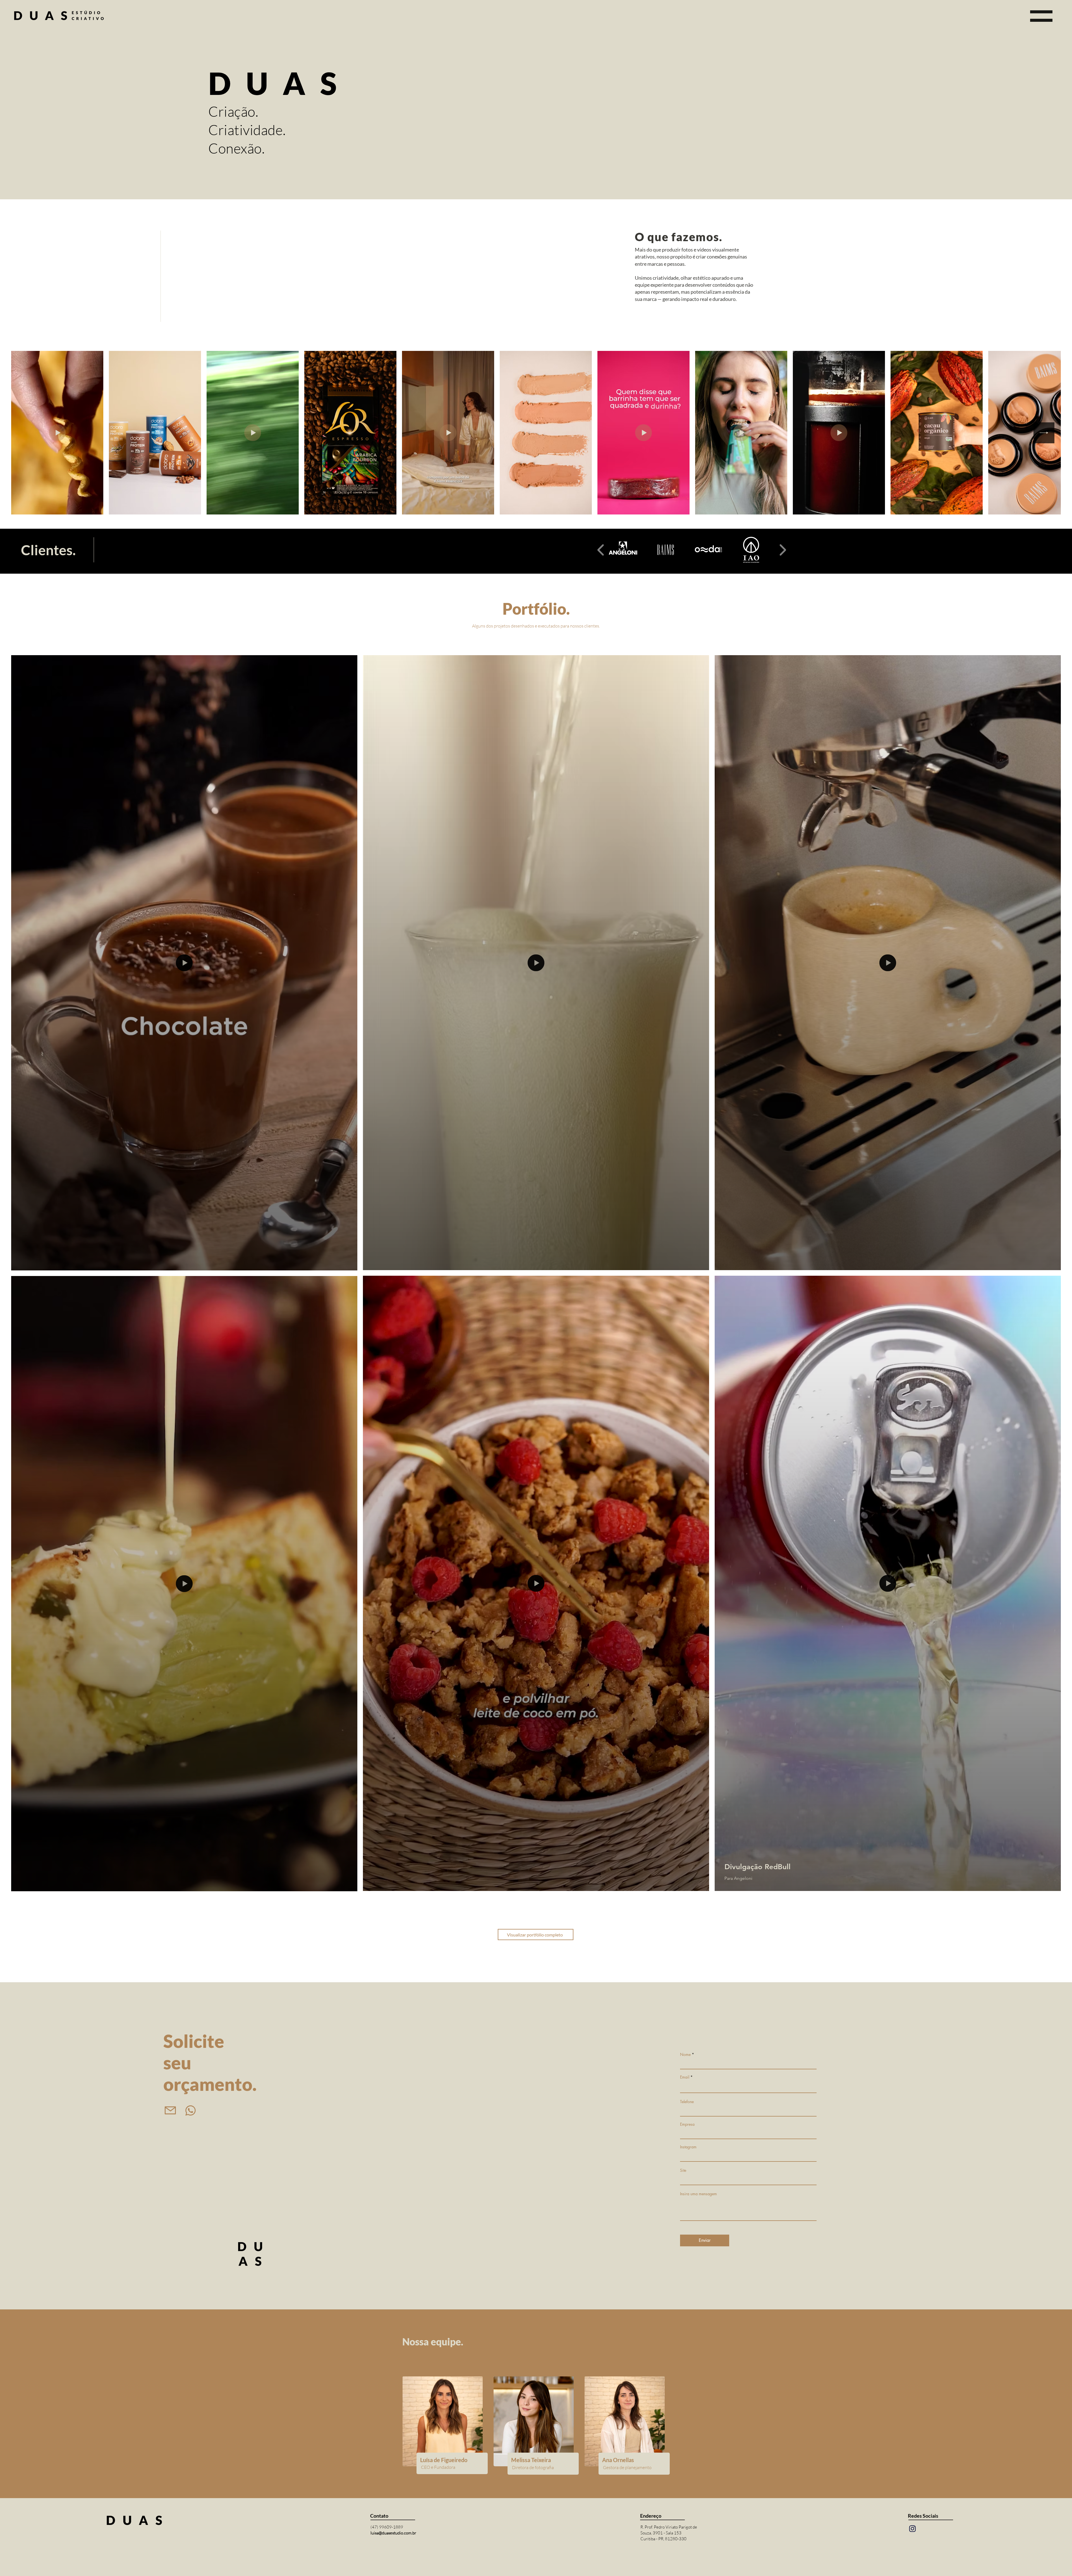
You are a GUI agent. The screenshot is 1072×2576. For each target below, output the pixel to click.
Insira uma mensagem (698, 2194)
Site (683, 2170)
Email (685, 2077)
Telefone (687, 2102)
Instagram (688, 2147)
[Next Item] (1044, 433)
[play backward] (601, 550)
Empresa (687, 2124)
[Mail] (913, 2529)
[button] (1041, 16)
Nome (685, 2055)
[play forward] (783, 550)
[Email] (170, 2110)
